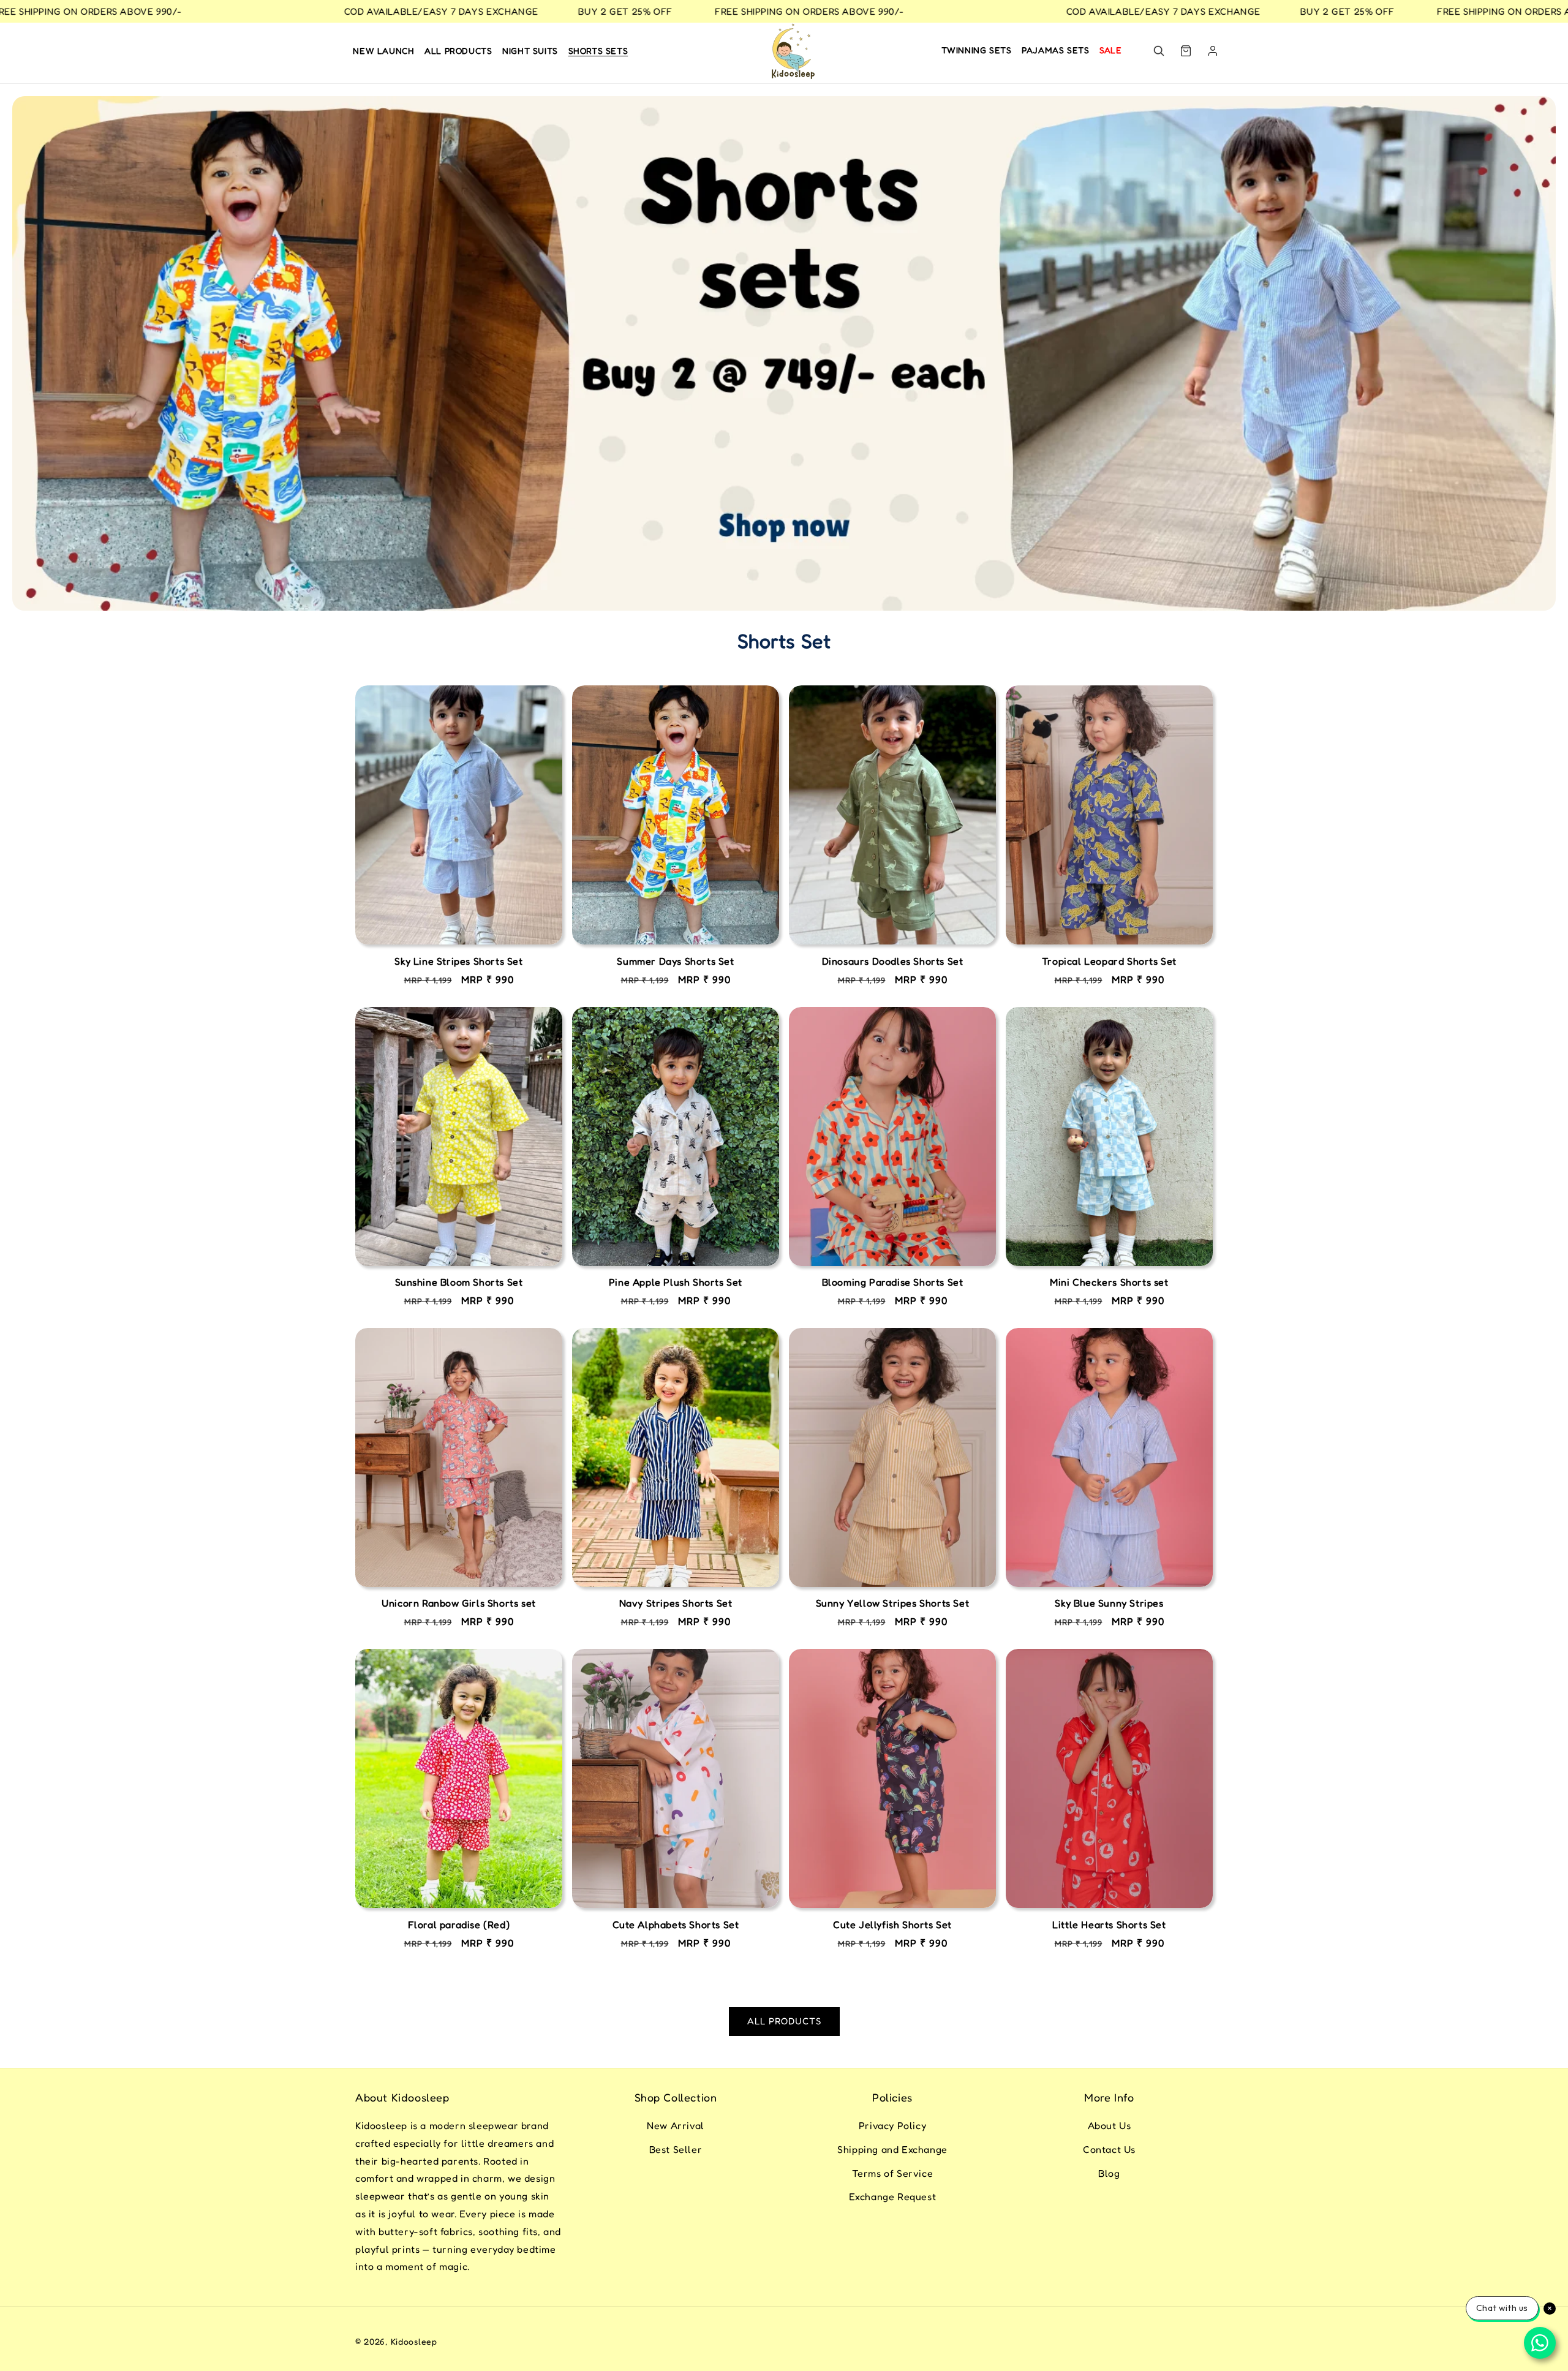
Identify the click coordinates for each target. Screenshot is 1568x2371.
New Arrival (676, 2125)
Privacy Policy (892, 2125)
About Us (1110, 2125)
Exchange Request (893, 2196)
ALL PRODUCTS (784, 2021)
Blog (1109, 2173)
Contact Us (1109, 2149)
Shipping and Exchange (892, 2149)
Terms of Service (893, 2173)
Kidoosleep (414, 2341)
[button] (1159, 51)
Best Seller (676, 2149)
